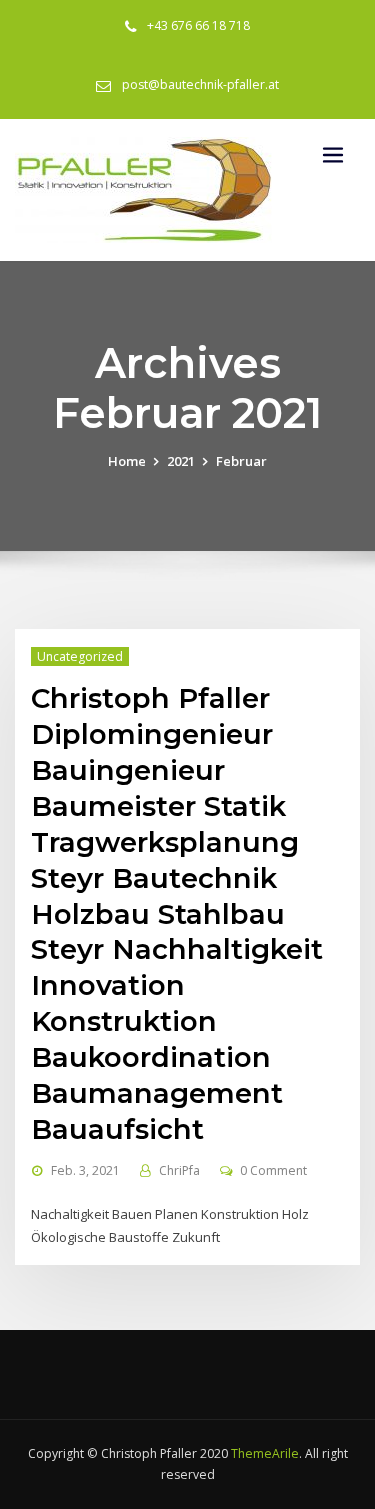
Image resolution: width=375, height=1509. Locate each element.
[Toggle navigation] (333, 155)
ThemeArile (265, 1453)
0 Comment (273, 1170)
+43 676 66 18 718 (198, 25)
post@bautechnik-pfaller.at (200, 84)
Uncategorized (80, 656)
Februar (241, 461)
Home (127, 461)
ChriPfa (179, 1170)
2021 (181, 461)
